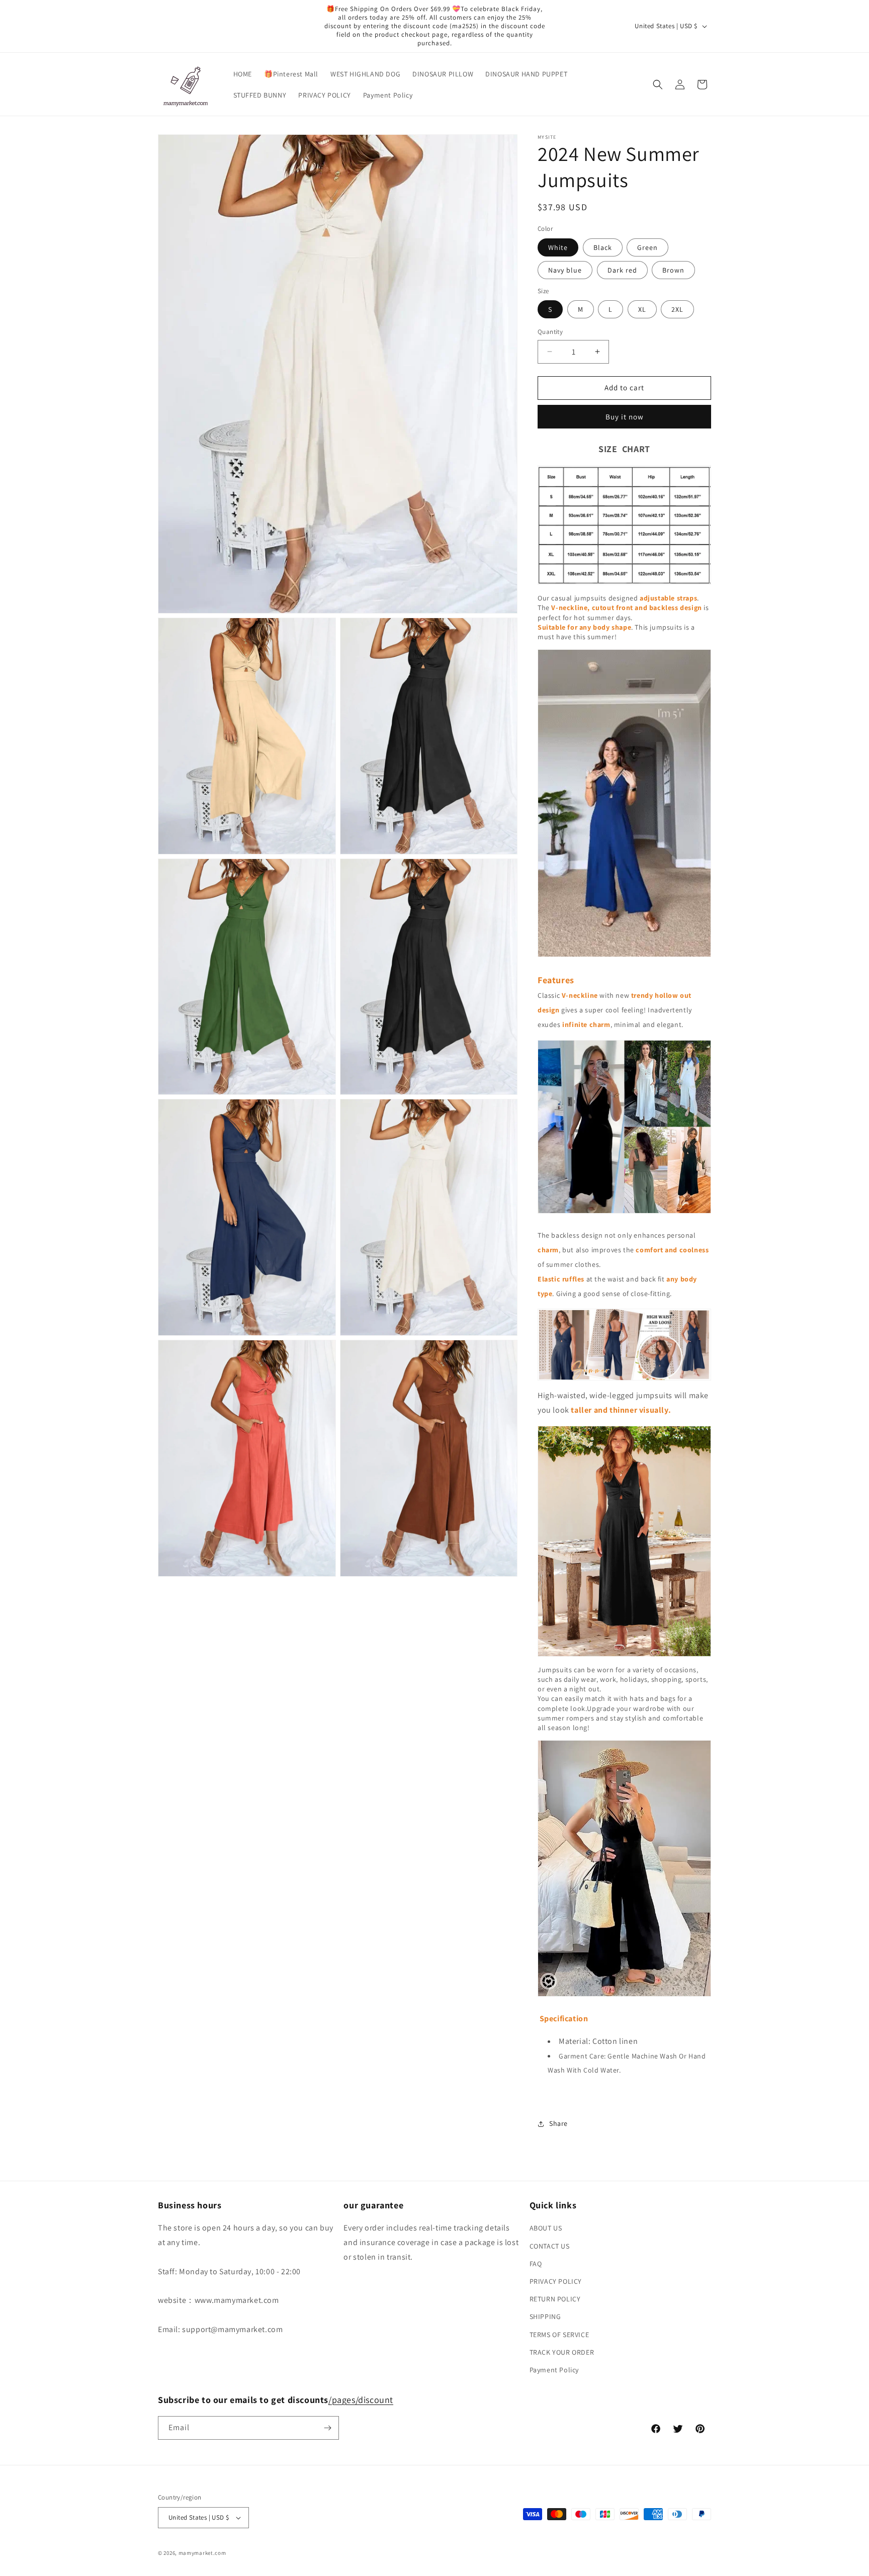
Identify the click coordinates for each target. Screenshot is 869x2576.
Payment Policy (554, 2370)
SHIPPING (545, 2316)
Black (603, 247)
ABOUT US (546, 2228)
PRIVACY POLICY (556, 2281)
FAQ (536, 2264)
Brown (673, 270)
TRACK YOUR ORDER (562, 2352)
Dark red (622, 270)
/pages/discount (361, 2400)
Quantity (550, 332)
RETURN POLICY (555, 2299)
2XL (677, 309)
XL (642, 309)
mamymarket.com (202, 2553)
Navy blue (565, 270)
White (558, 247)
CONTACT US (550, 2246)
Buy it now (625, 417)
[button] (658, 84)
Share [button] (558, 2123)
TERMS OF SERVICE (559, 2335)
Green (647, 247)
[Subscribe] (327, 2428)
